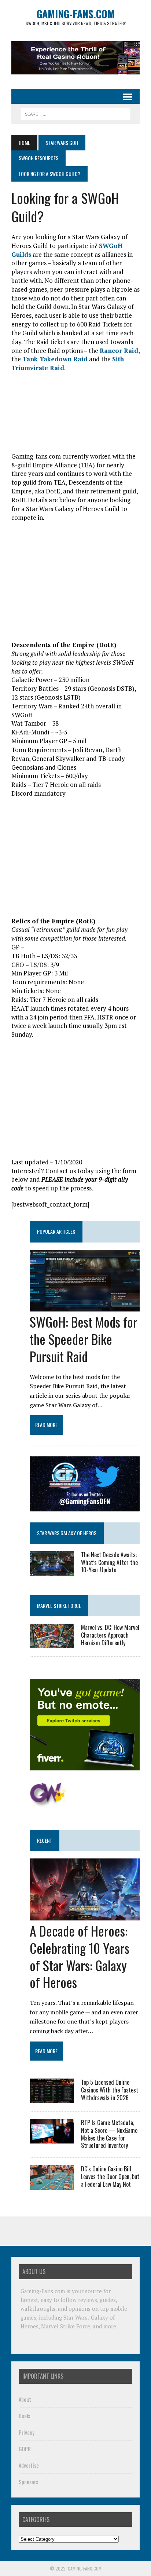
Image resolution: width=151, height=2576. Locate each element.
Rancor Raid (119, 351)
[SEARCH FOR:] (75, 113)
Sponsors (28, 2482)
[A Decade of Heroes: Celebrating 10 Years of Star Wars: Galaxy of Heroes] (85, 1916)
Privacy (27, 2432)
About (25, 2399)
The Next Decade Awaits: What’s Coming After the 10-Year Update (109, 1562)
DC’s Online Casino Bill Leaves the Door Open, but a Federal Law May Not (110, 2177)
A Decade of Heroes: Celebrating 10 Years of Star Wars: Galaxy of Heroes (80, 1956)
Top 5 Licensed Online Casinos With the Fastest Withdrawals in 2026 (110, 2090)
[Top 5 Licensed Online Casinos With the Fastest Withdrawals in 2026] (52, 2098)
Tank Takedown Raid (55, 359)
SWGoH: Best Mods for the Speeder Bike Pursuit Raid (84, 1339)
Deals (24, 2416)
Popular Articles (56, 1231)
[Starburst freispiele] (48, 1803)
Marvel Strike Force (59, 1606)
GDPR (25, 2449)
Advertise (29, 2465)
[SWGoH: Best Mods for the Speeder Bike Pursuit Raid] (85, 1307)
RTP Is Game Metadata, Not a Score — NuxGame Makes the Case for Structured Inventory (109, 2134)
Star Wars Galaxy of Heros (67, 1533)
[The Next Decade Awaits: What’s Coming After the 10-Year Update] (52, 1570)
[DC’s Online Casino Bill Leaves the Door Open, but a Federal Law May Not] (52, 2185)
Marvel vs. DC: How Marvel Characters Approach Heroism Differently (110, 1635)
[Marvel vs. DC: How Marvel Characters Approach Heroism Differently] (52, 1643)
